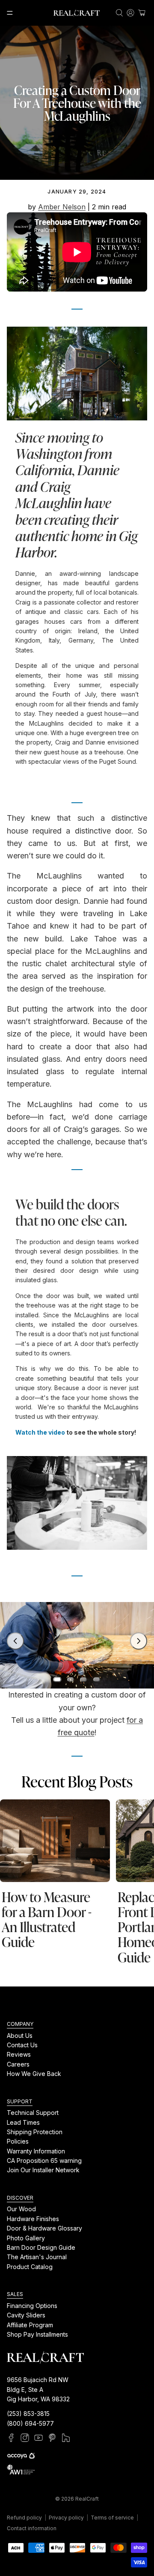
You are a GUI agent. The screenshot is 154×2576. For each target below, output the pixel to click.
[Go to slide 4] (97, 1680)
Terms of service (112, 2518)
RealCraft (87, 2499)
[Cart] (142, 13)
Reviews (19, 2054)
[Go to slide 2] (71, 1680)
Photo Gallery (26, 2238)
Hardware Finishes (33, 2219)
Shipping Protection (35, 2132)
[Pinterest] (52, 2438)
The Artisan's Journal (37, 2257)
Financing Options (32, 2306)
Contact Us (22, 2045)
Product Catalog (30, 2267)
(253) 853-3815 (28, 2414)
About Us (20, 2035)
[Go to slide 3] (83, 1680)
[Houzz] (66, 2438)
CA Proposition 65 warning (44, 2161)
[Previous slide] (15, 1641)
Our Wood (21, 2209)
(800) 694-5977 (30, 2423)
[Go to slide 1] (57, 1680)
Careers (18, 2064)
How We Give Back (34, 2074)
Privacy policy (66, 2518)
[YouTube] (38, 2438)
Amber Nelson (62, 207)
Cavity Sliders (26, 2315)
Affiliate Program (30, 2325)
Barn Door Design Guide (41, 2247)
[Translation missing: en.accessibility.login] (130, 13)
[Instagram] (25, 2438)
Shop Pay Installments (37, 2334)
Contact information (32, 2528)
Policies (18, 2141)
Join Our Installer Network (43, 2170)
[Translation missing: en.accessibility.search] (119, 13)
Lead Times (23, 2122)
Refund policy (24, 2518)
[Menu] (10, 13)
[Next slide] (139, 1641)
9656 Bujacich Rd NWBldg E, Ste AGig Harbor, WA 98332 (38, 2389)
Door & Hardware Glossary (44, 2228)
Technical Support (33, 2113)
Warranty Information (36, 2151)
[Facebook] (11, 2438)
